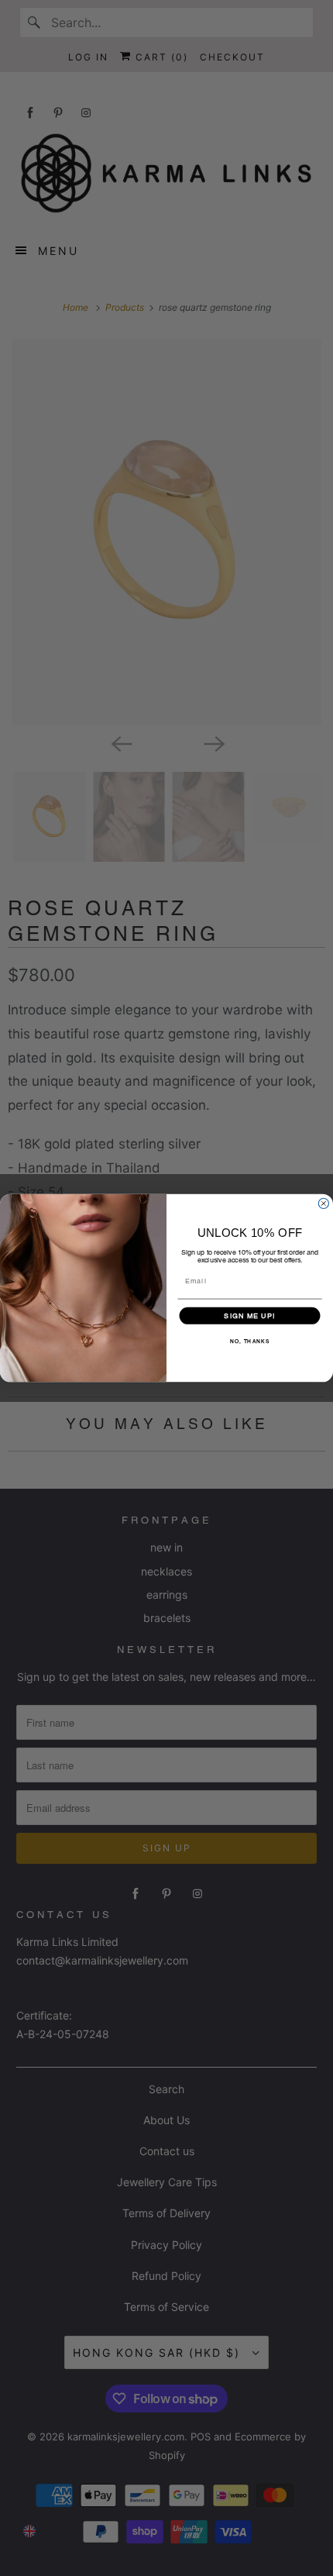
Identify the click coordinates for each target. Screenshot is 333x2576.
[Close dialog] (323, 1203)
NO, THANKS (250, 1341)
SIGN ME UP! (249, 1316)
